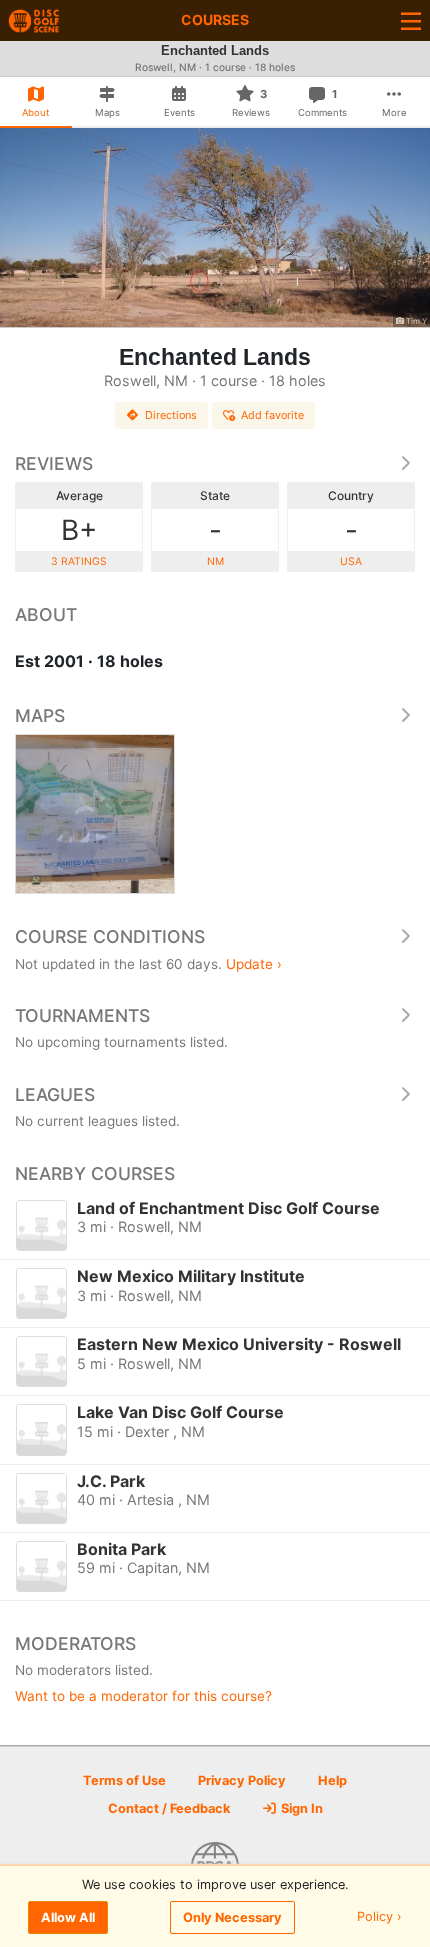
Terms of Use (124, 1780)
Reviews (54, 463)
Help (332, 1780)
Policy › (379, 1917)
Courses (215, 19)
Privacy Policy (242, 1780)
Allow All (68, 1917)
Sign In (300, 1808)
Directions (171, 415)
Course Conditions (110, 936)
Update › (254, 964)
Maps (40, 715)
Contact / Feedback (169, 1808)
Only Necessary (232, 1917)
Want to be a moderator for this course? (143, 1696)
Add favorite (272, 415)
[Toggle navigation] (411, 20)
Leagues (55, 1094)
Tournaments (82, 1015)
